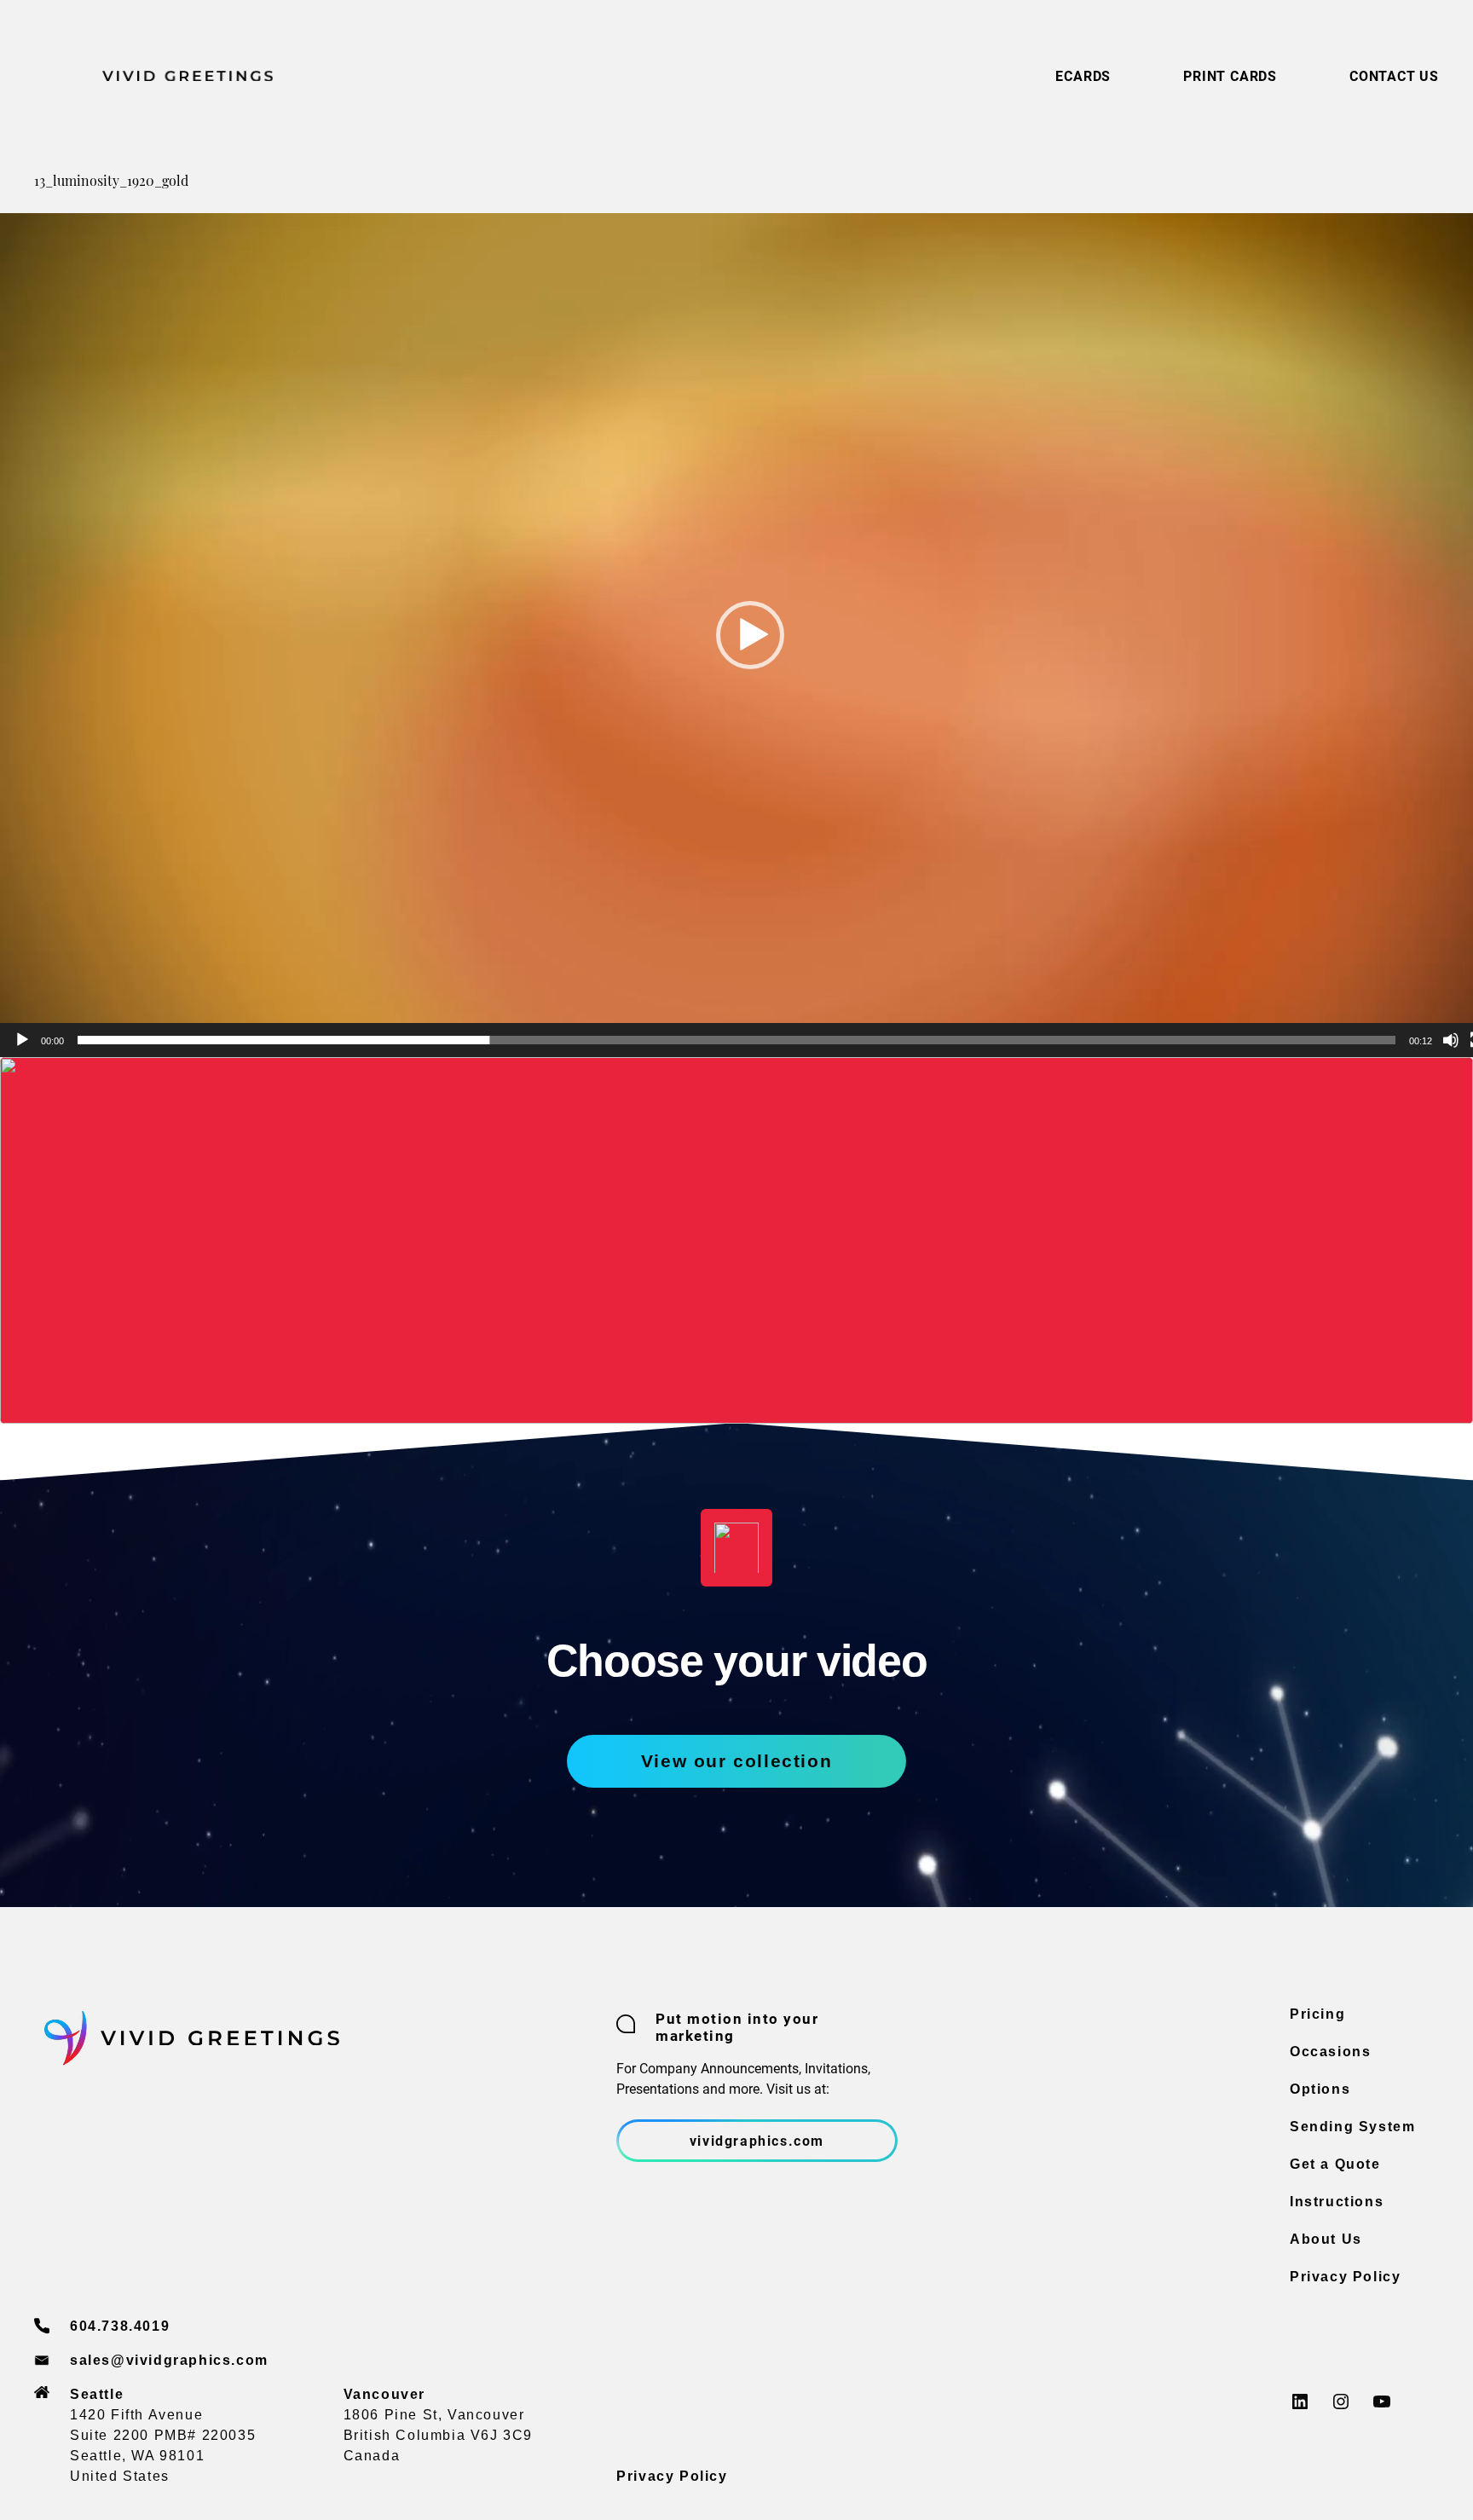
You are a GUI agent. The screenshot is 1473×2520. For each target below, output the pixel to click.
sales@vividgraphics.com (169, 2360)
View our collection (736, 1761)
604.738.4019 (120, 2326)
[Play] (22, 1040)
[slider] (736, 1040)
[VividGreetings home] (153, 76)
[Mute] (1451, 1040)
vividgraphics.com (757, 2140)
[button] (750, 635)
